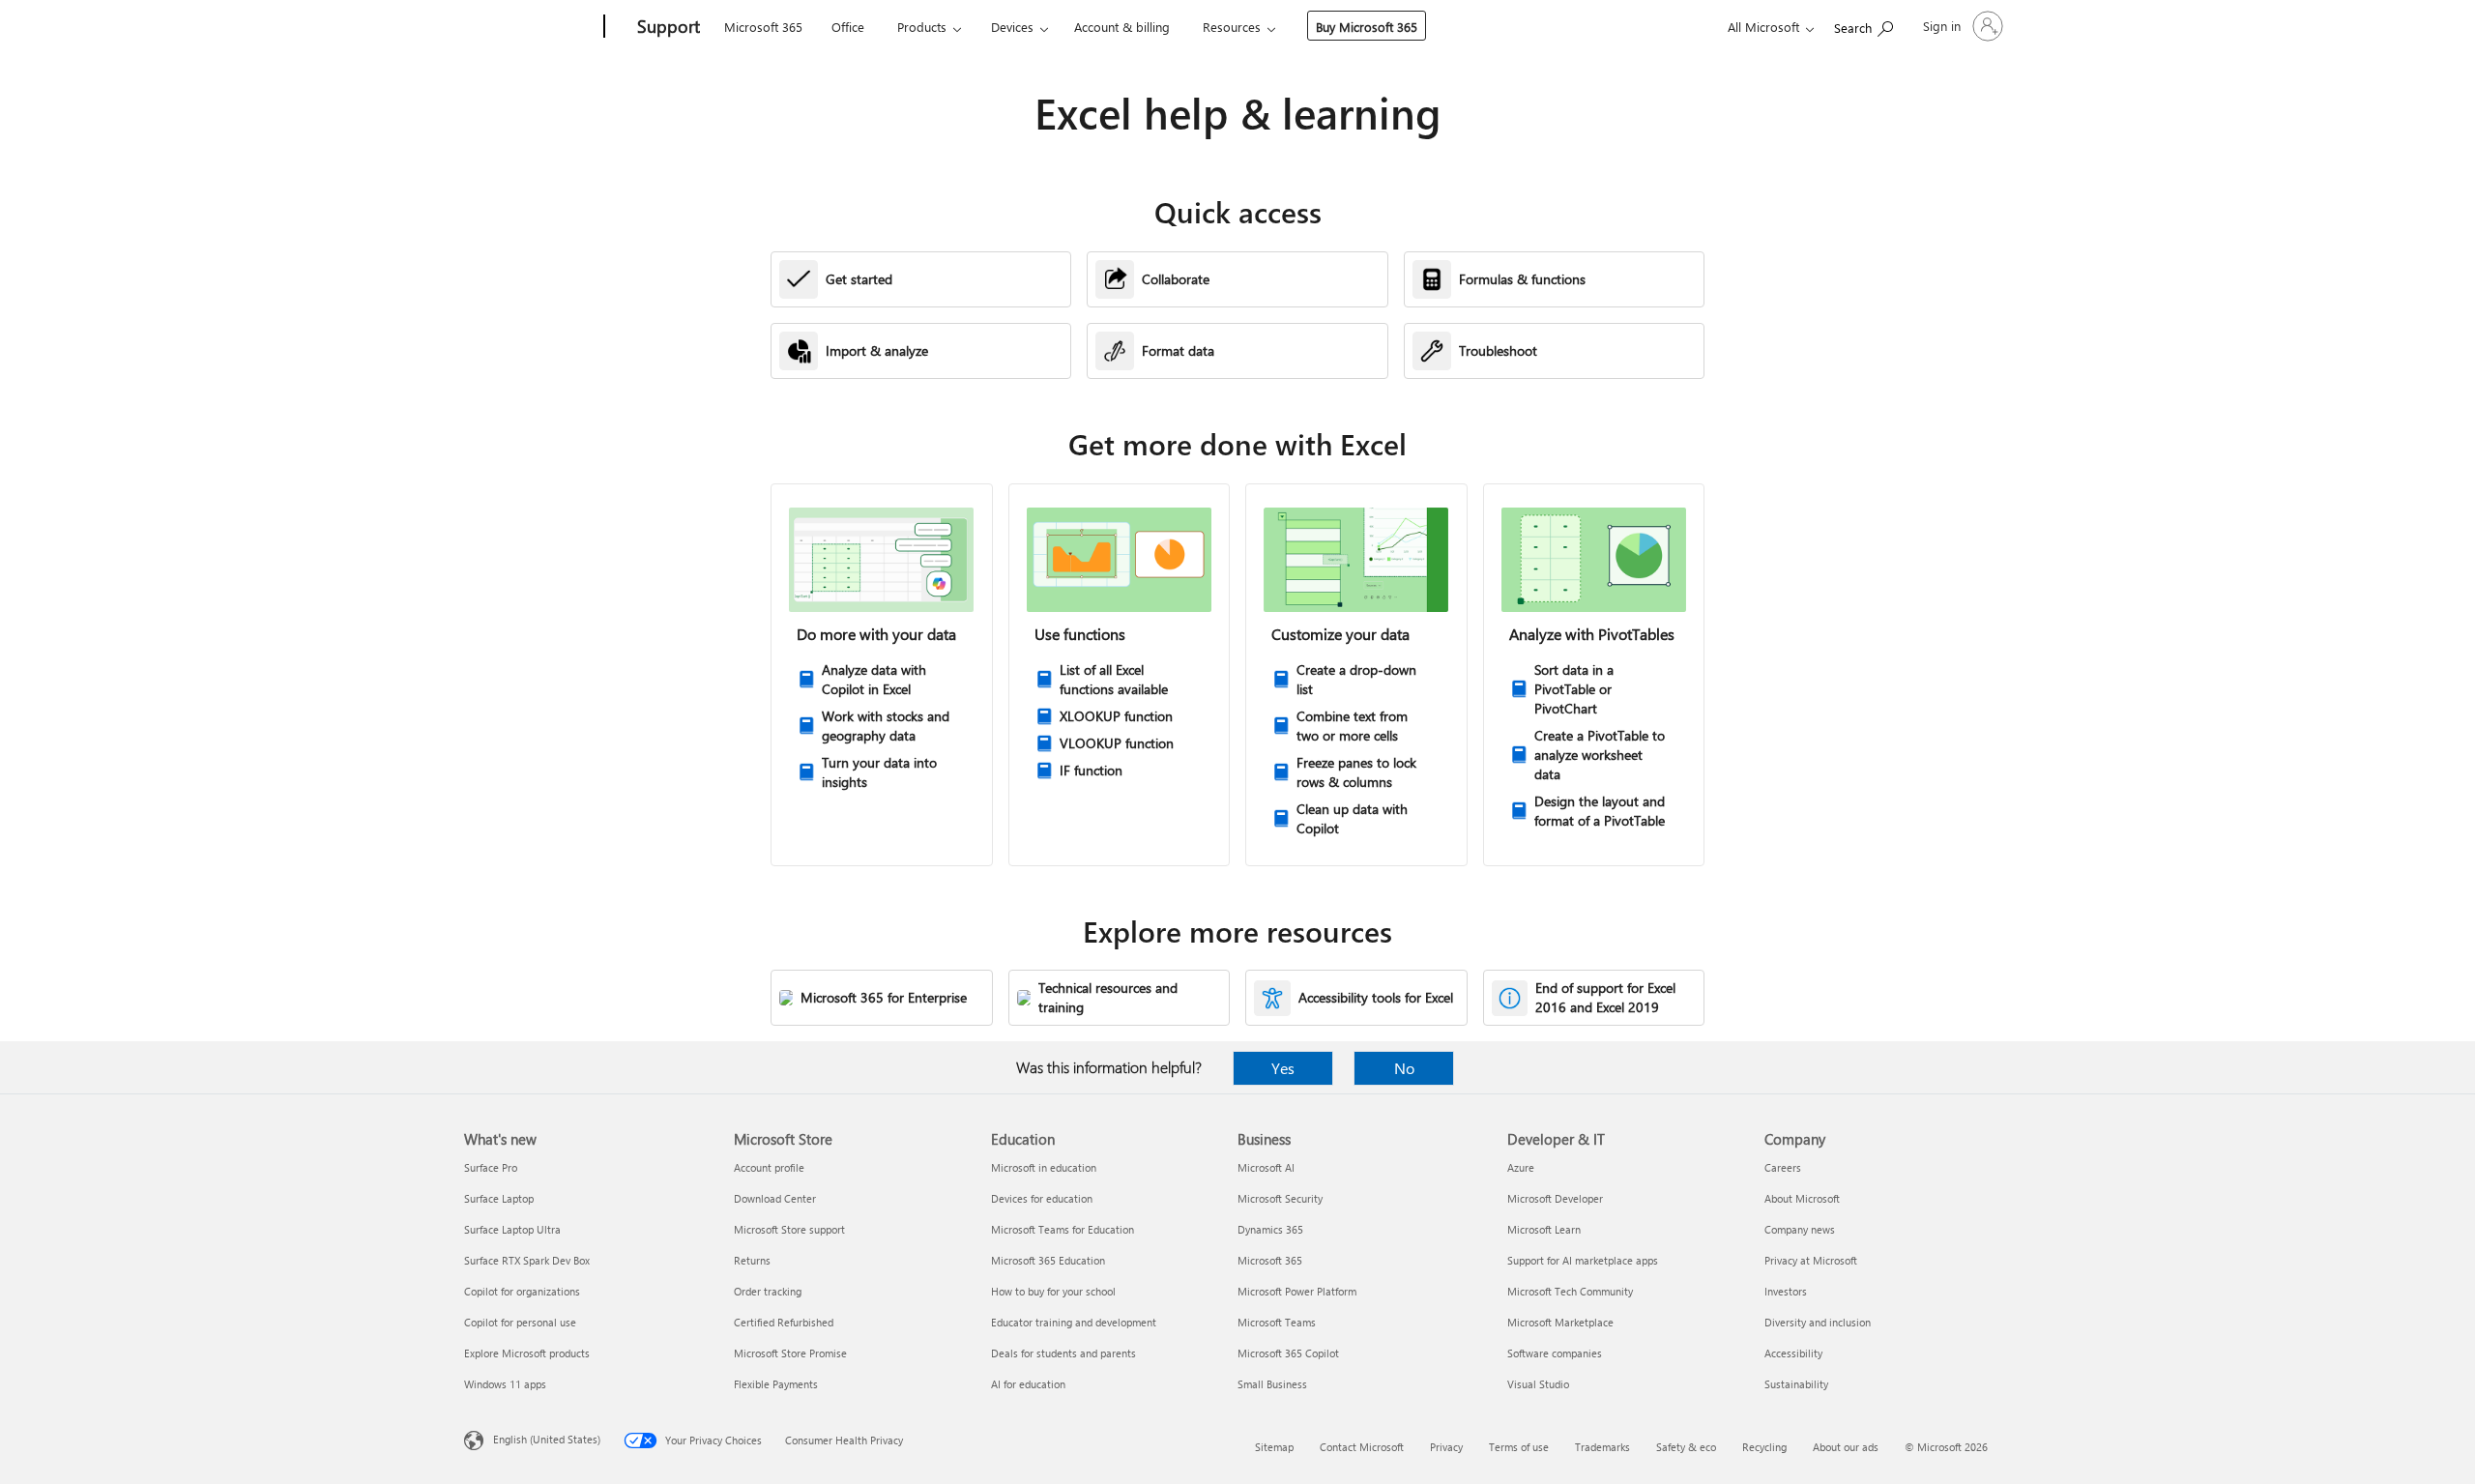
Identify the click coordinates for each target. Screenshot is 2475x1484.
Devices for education (1042, 1198)
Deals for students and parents (1063, 1353)
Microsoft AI (1266, 1167)
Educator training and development (1074, 1322)
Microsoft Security (1280, 1198)
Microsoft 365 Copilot (1288, 1353)
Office (848, 27)
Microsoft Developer (1555, 1198)
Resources (1232, 27)
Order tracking (768, 1291)
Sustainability (1796, 1384)
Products (922, 27)
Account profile (769, 1167)
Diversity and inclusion (1818, 1322)
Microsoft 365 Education (1048, 1260)
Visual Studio (1538, 1384)
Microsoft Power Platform (1297, 1291)
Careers (1783, 1167)
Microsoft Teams (1277, 1322)
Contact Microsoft (1362, 1447)
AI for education (1028, 1384)
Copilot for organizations (522, 1291)
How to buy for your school (1053, 1291)
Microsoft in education (1044, 1167)
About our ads (1846, 1447)
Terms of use (1519, 1447)
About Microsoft (1802, 1198)
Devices (1012, 27)
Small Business (1272, 1384)
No (1404, 1068)
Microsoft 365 (763, 27)
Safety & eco (1686, 1447)
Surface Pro (491, 1167)
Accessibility (1793, 1353)
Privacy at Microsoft (1811, 1260)
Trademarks (1602, 1447)
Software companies (1555, 1353)
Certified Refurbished (784, 1322)
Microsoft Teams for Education (1063, 1229)
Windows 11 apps (505, 1384)
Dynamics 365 (1270, 1229)
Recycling (1764, 1447)
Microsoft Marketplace (1560, 1322)
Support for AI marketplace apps (1583, 1260)
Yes (1283, 1068)
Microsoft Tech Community (1570, 1291)
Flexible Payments (776, 1384)
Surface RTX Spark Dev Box (527, 1260)
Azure (1521, 1167)
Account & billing (1122, 27)
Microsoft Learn (1544, 1229)
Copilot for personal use (520, 1322)
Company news (1800, 1229)
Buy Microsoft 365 (1367, 27)
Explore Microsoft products (527, 1353)
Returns (752, 1260)
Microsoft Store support (789, 1229)
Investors (1786, 1291)
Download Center (775, 1198)
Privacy (1446, 1447)
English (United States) (547, 1439)
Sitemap (1274, 1447)
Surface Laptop (499, 1198)
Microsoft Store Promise (790, 1353)
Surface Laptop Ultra (512, 1229)
